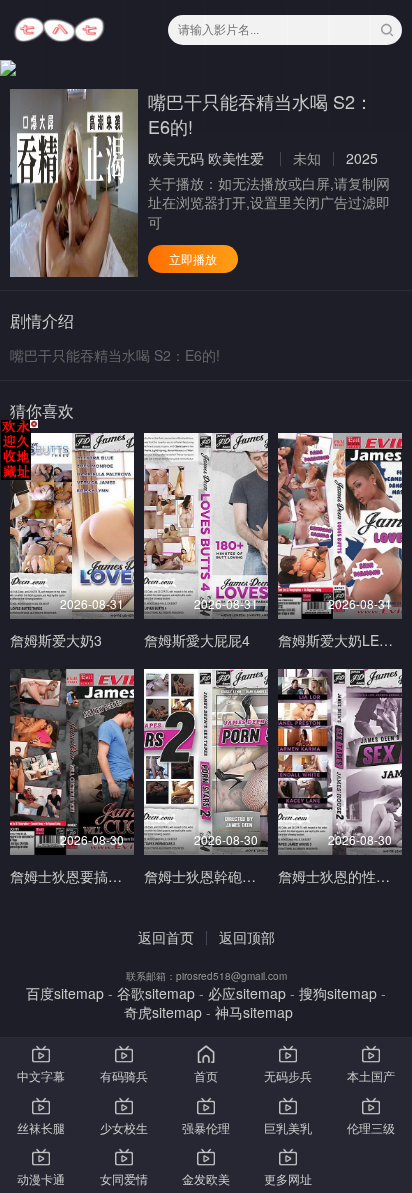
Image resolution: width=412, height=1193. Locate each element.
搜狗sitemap (338, 993)
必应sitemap (247, 993)
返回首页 (166, 937)
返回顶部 (247, 937)
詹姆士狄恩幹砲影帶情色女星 (235, 876)
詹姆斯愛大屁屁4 (197, 640)
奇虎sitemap (163, 1012)
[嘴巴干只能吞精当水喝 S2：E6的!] (74, 183)
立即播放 (193, 258)
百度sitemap (65, 993)
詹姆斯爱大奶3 (56, 640)
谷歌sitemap (156, 993)
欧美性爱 (236, 158)
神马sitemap (254, 1012)
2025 (362, 158)
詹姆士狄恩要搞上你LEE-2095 (104, 876)
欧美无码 (176, 158)
